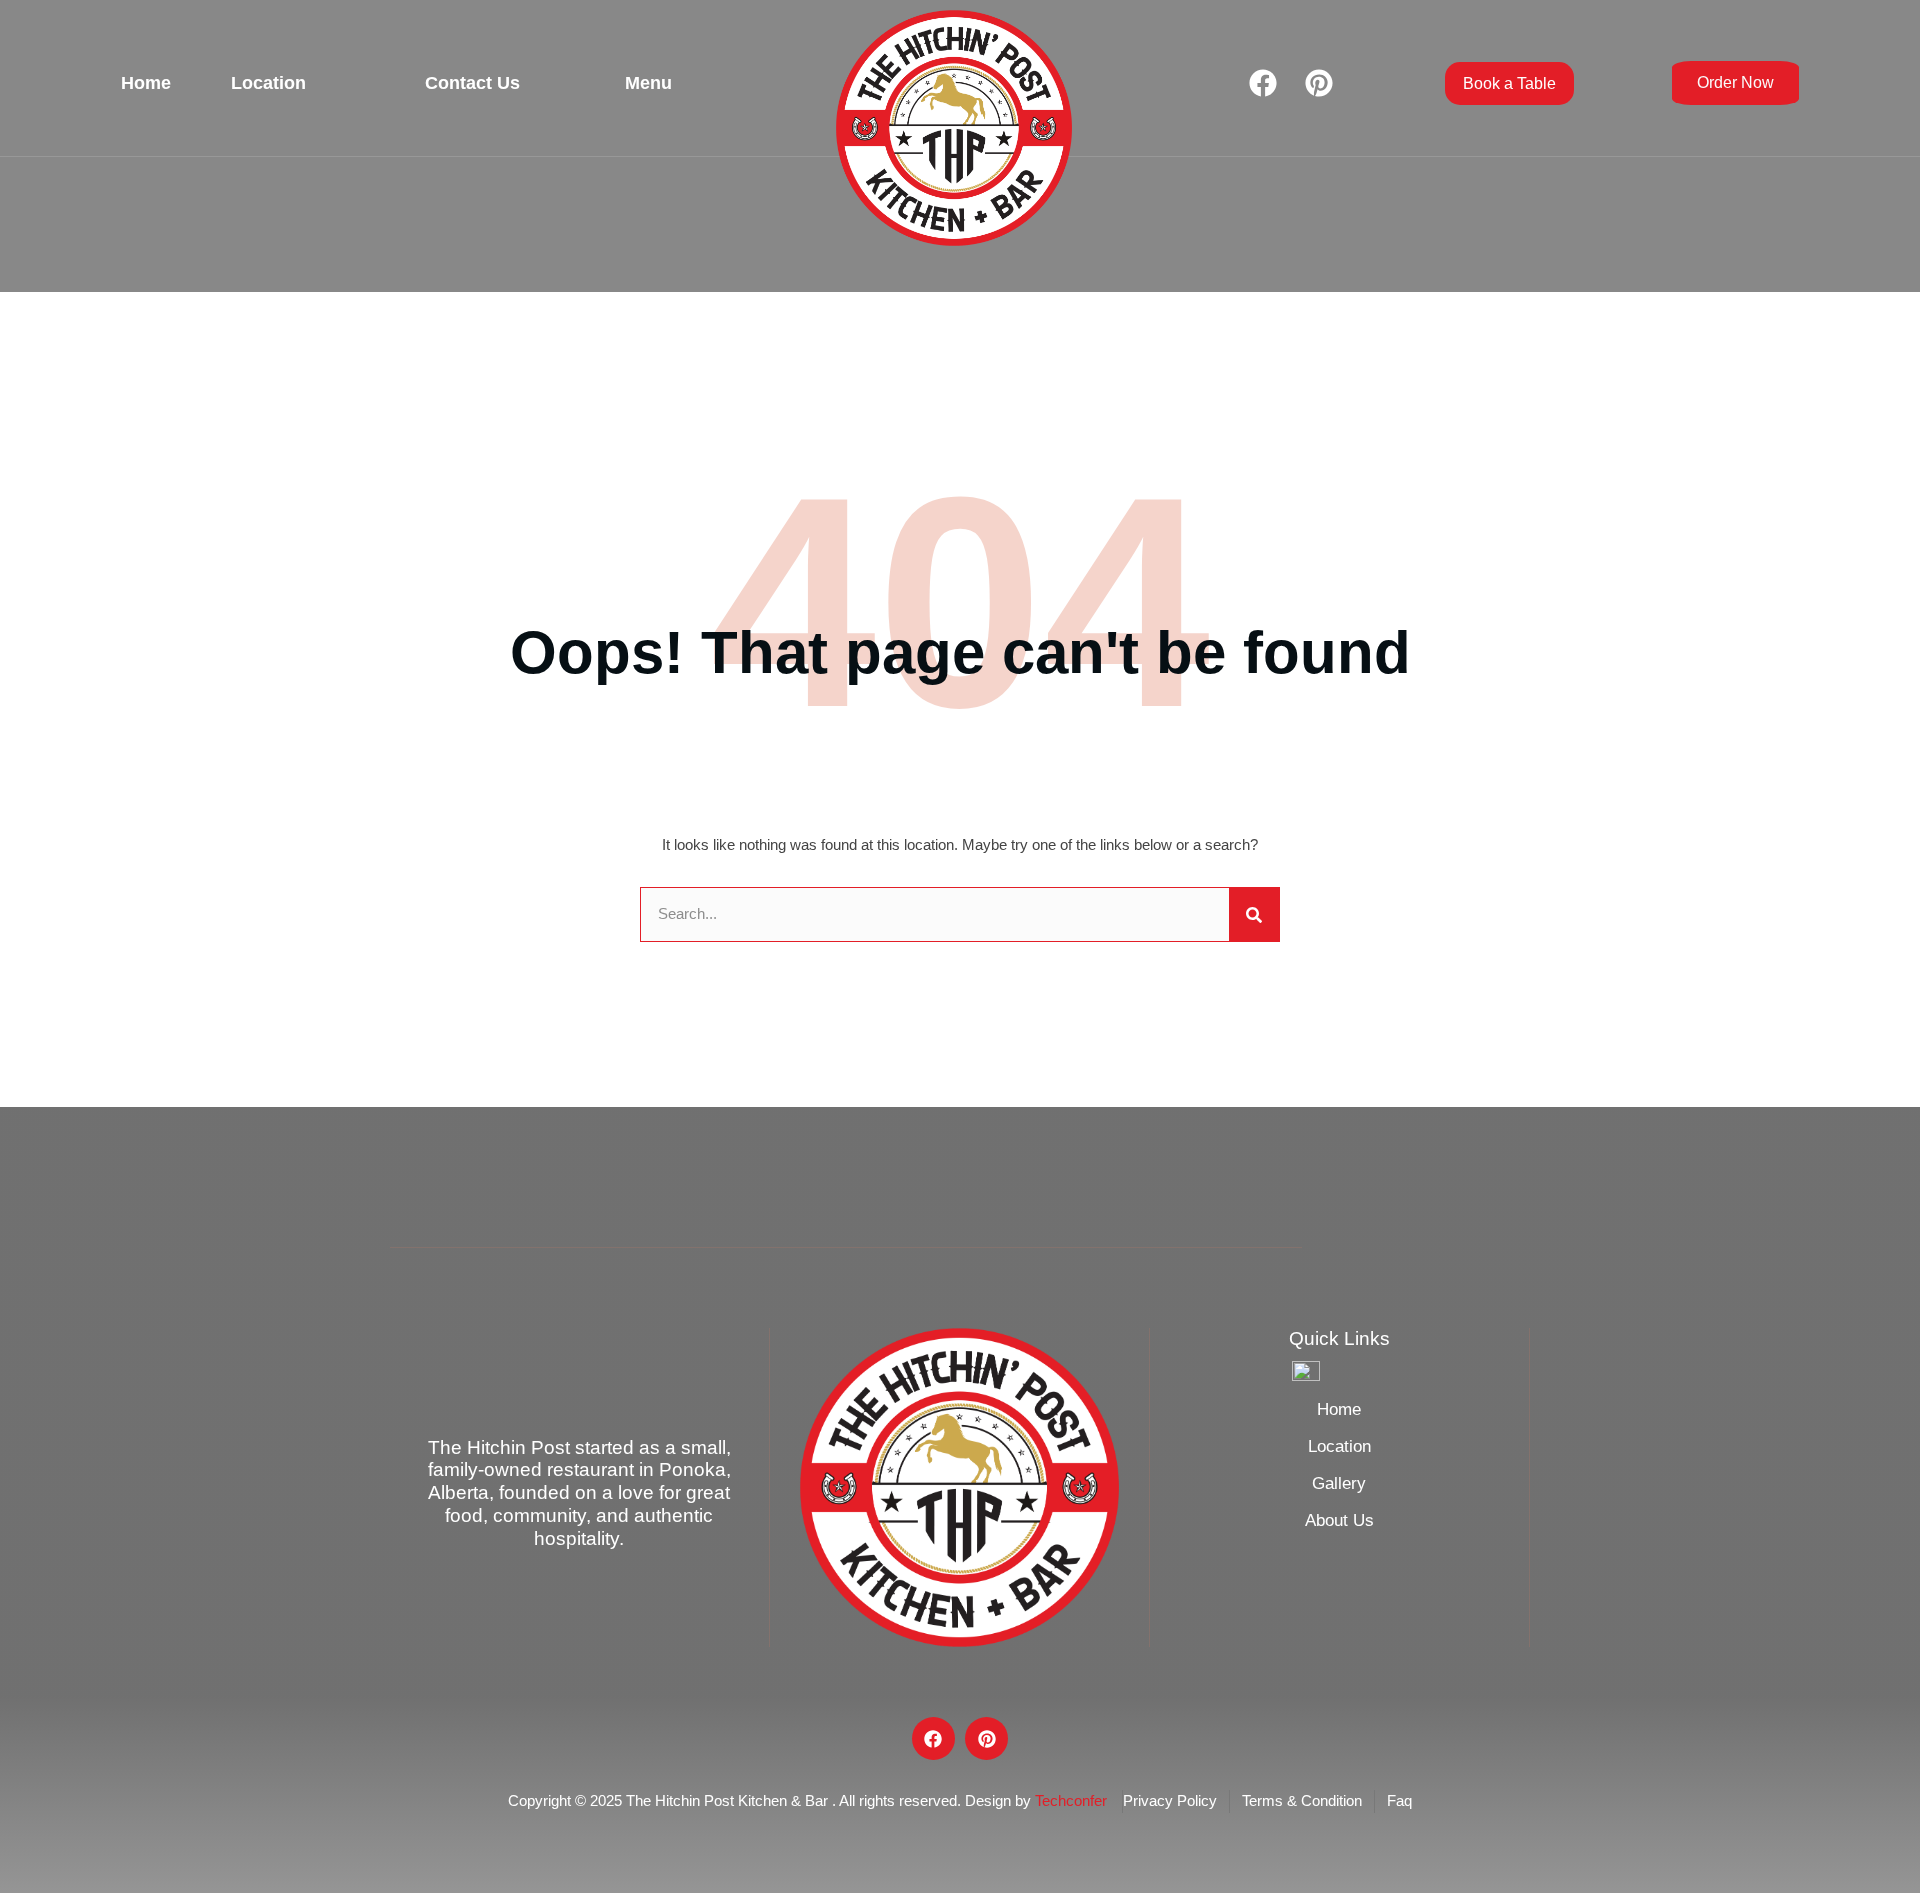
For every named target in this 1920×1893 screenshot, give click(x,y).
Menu (648, 83)
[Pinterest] (1319, 83)
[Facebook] (1263, 83)
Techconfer (1071, 1800)
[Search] (1254, 914)
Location (268, 83)
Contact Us (472, 83)
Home (146, 83)
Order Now (1735, 82)
